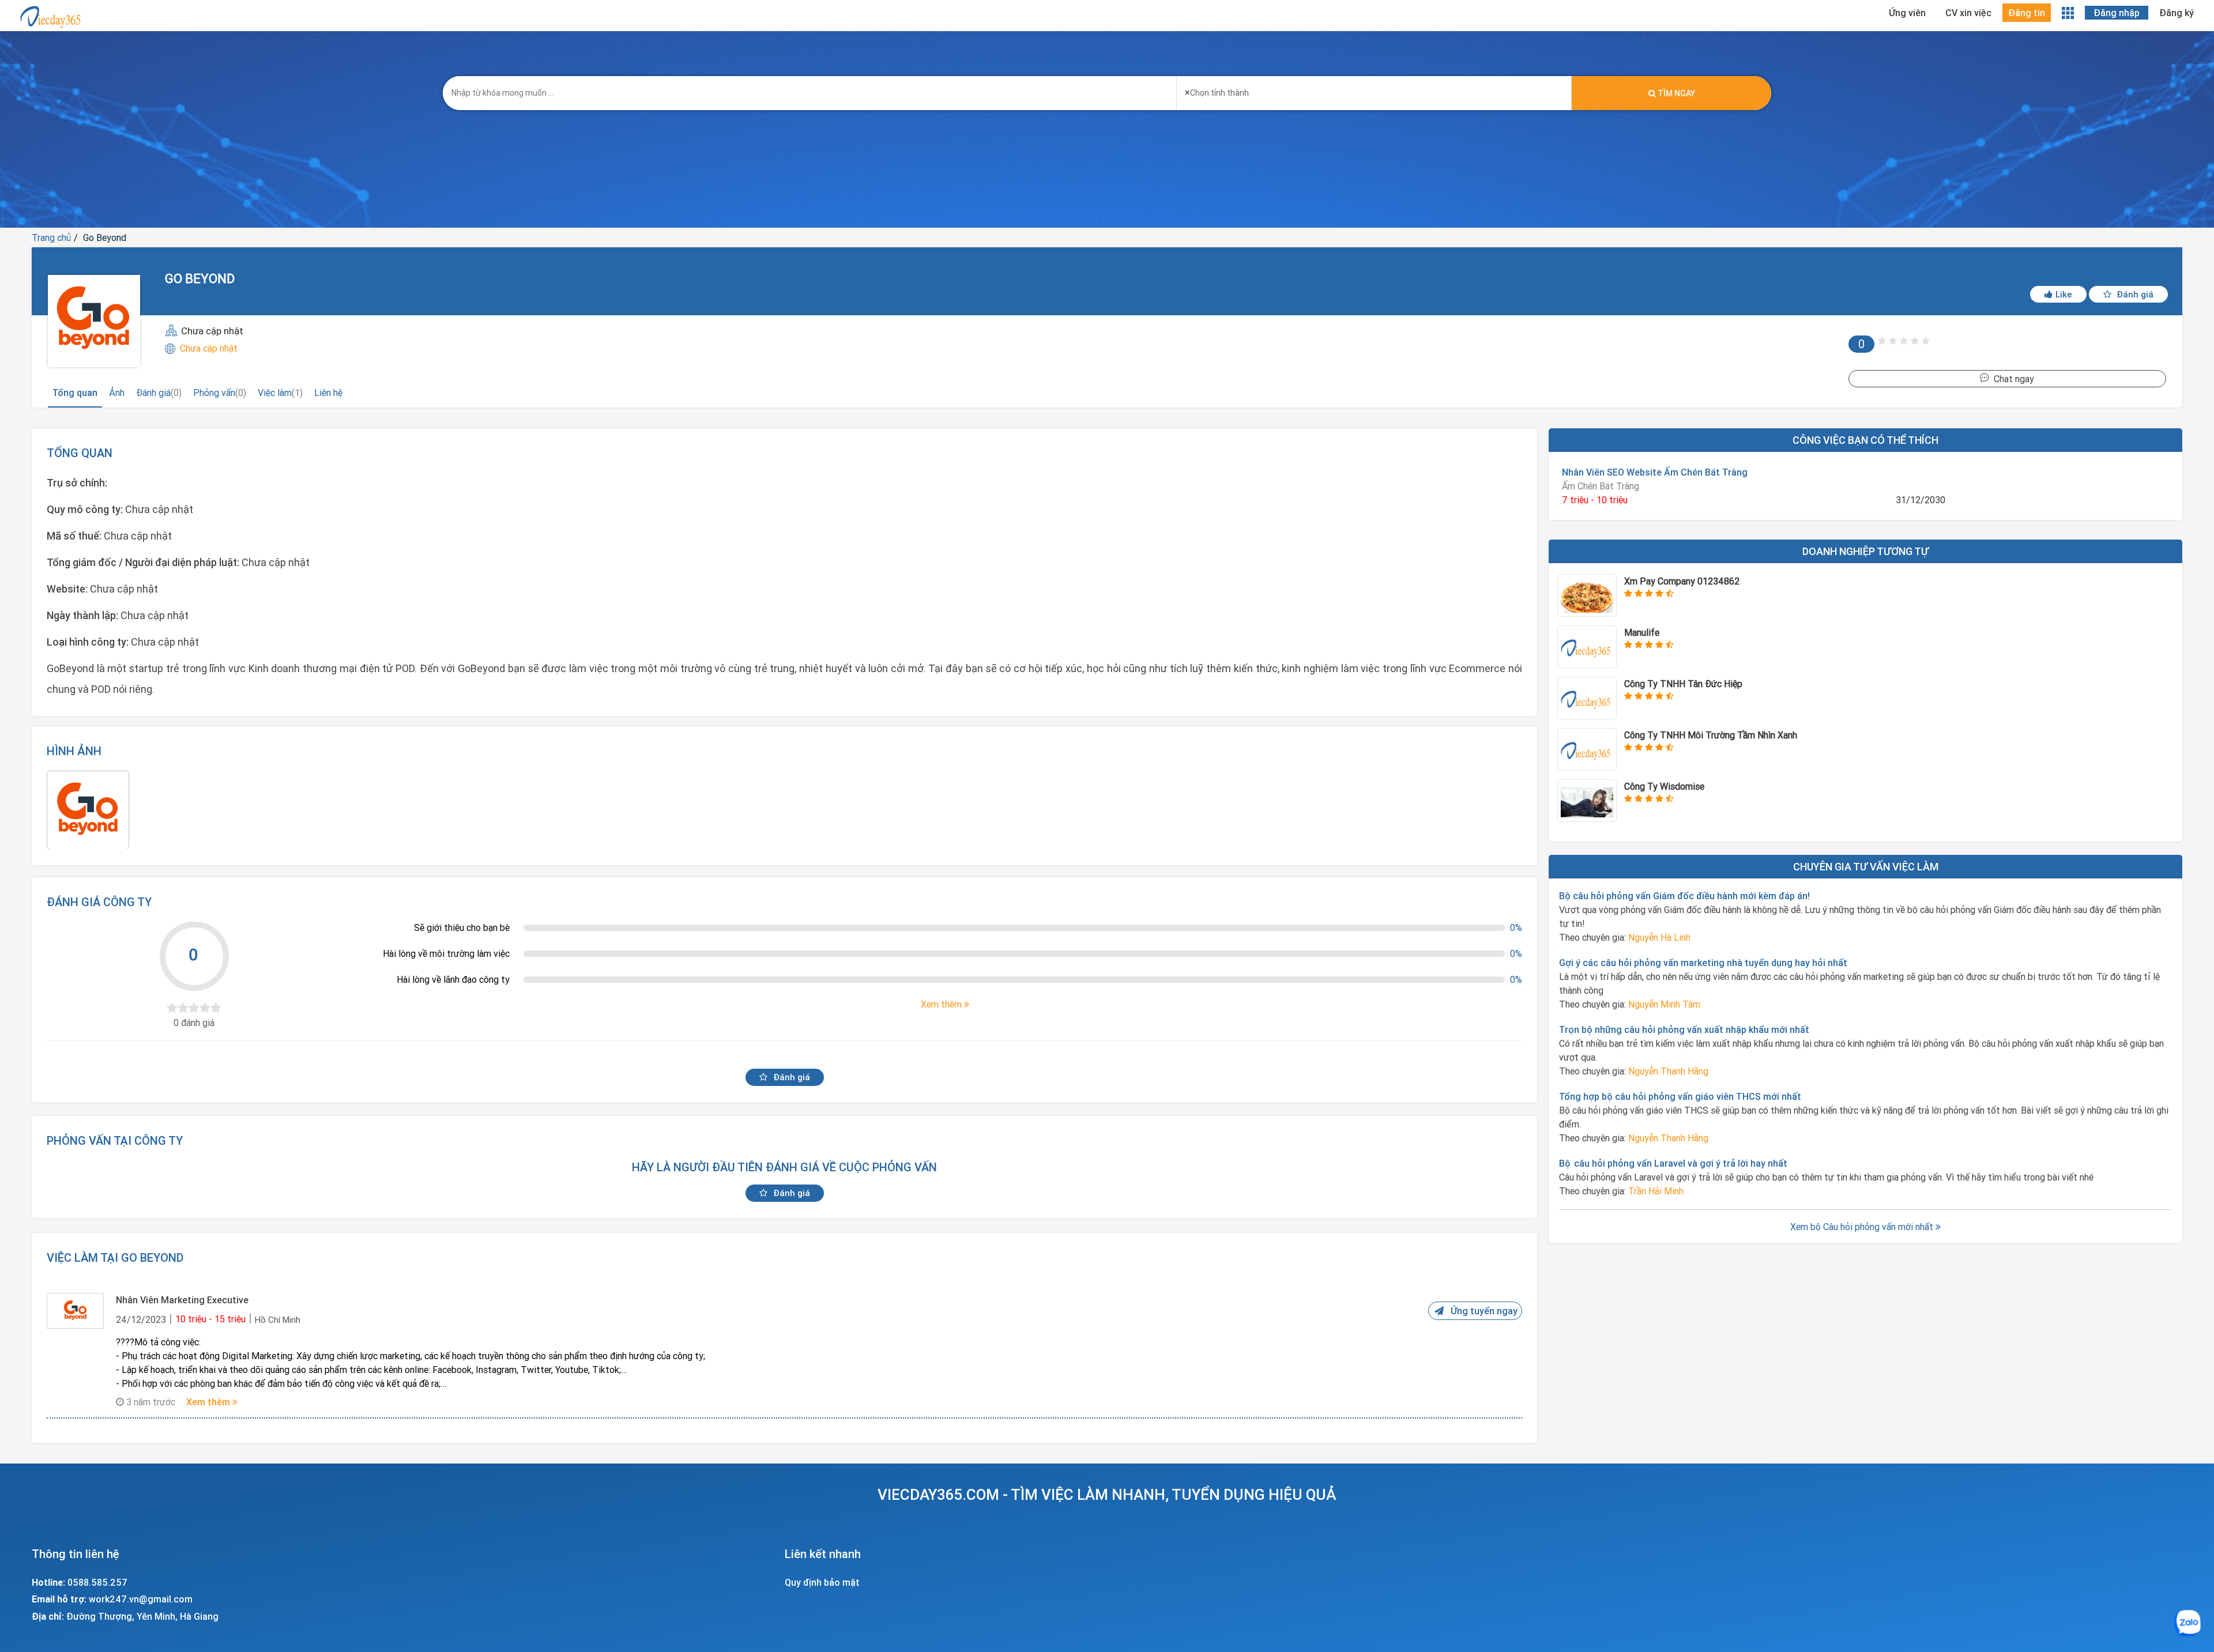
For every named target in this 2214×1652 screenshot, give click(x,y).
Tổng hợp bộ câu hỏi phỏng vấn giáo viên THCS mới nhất (1680, 1096)
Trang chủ (51, 237)
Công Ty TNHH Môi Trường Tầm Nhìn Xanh (1711, 735)
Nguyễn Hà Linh (1659, 937)
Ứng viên (1907, 13)
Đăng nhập (2117, 13)
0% (1516, 927)
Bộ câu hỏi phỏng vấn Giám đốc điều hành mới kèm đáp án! (1684, 896)
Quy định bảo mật (822, 1582)
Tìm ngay (1675, 93)
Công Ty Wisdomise (1664, 786)
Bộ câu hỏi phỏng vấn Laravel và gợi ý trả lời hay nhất (1673, 1163)
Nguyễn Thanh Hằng (1668, 1071)
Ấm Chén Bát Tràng (1601, 486)
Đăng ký (2177, 13)
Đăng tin (2027, 13)
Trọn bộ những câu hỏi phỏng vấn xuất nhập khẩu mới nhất (1684, 1029)
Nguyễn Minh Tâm (1664, 1004)
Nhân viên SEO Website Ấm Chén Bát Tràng (1655, 472)
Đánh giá (2134, 294)
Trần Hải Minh (1656, 1191)
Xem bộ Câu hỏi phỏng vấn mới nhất (1863, 1227)
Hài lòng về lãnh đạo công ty (453, 979)
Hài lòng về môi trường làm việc (446, 953)
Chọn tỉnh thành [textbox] (1217, 92)
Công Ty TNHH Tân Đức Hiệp (1683, 684)
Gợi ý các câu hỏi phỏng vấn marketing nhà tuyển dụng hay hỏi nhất (1703, 963)
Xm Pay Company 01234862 (1682, 581)
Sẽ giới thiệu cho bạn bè (462, 927)
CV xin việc (1968, 13)
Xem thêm (209, 1402)
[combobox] (1374, 89)
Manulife (1642, 632)
